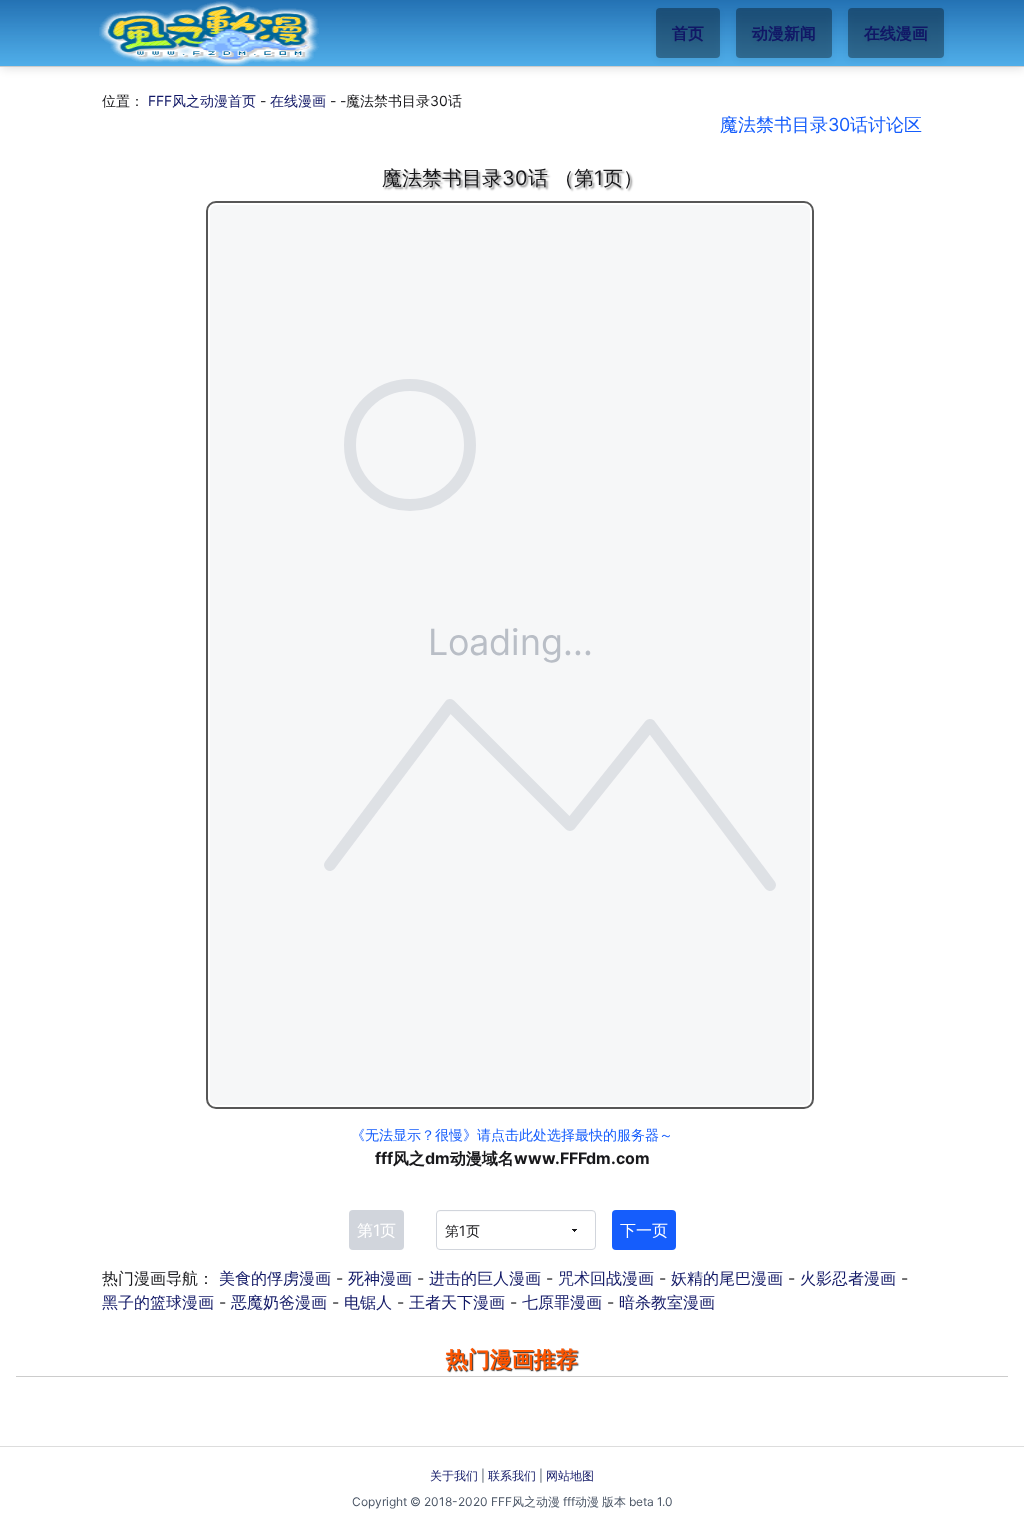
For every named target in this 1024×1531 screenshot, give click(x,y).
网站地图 (570, 1475)
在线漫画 (896, 33)
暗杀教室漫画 (667, 1302)
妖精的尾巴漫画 (727, 1278)
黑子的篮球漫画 (158, 1302)
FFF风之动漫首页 (202, 100)
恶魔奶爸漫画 (279, 1302)
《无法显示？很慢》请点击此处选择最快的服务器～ (512, 1134)
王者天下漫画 (457, 1302)
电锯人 (368, 1302)
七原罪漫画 (562, 1302)
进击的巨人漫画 (485, 1278)
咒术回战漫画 (606, 1278)
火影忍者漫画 (848, 1278)
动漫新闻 (784, 33)
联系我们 (512, 1475)
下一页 (644, 1230)
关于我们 (454, 1475)
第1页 (376, 1230)
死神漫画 (380, 1278)
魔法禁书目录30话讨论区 (821, 124)
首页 (688, 33)
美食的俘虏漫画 (275, 1278)
